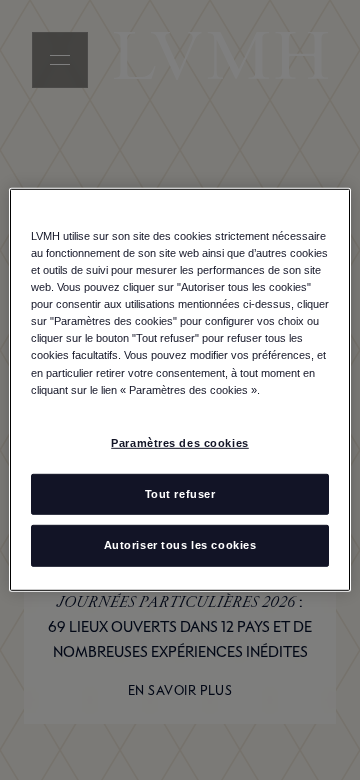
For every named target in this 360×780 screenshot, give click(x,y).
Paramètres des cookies (180, 442)
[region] (180, 390)
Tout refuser (180, 493)
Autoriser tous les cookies (180, 545)
